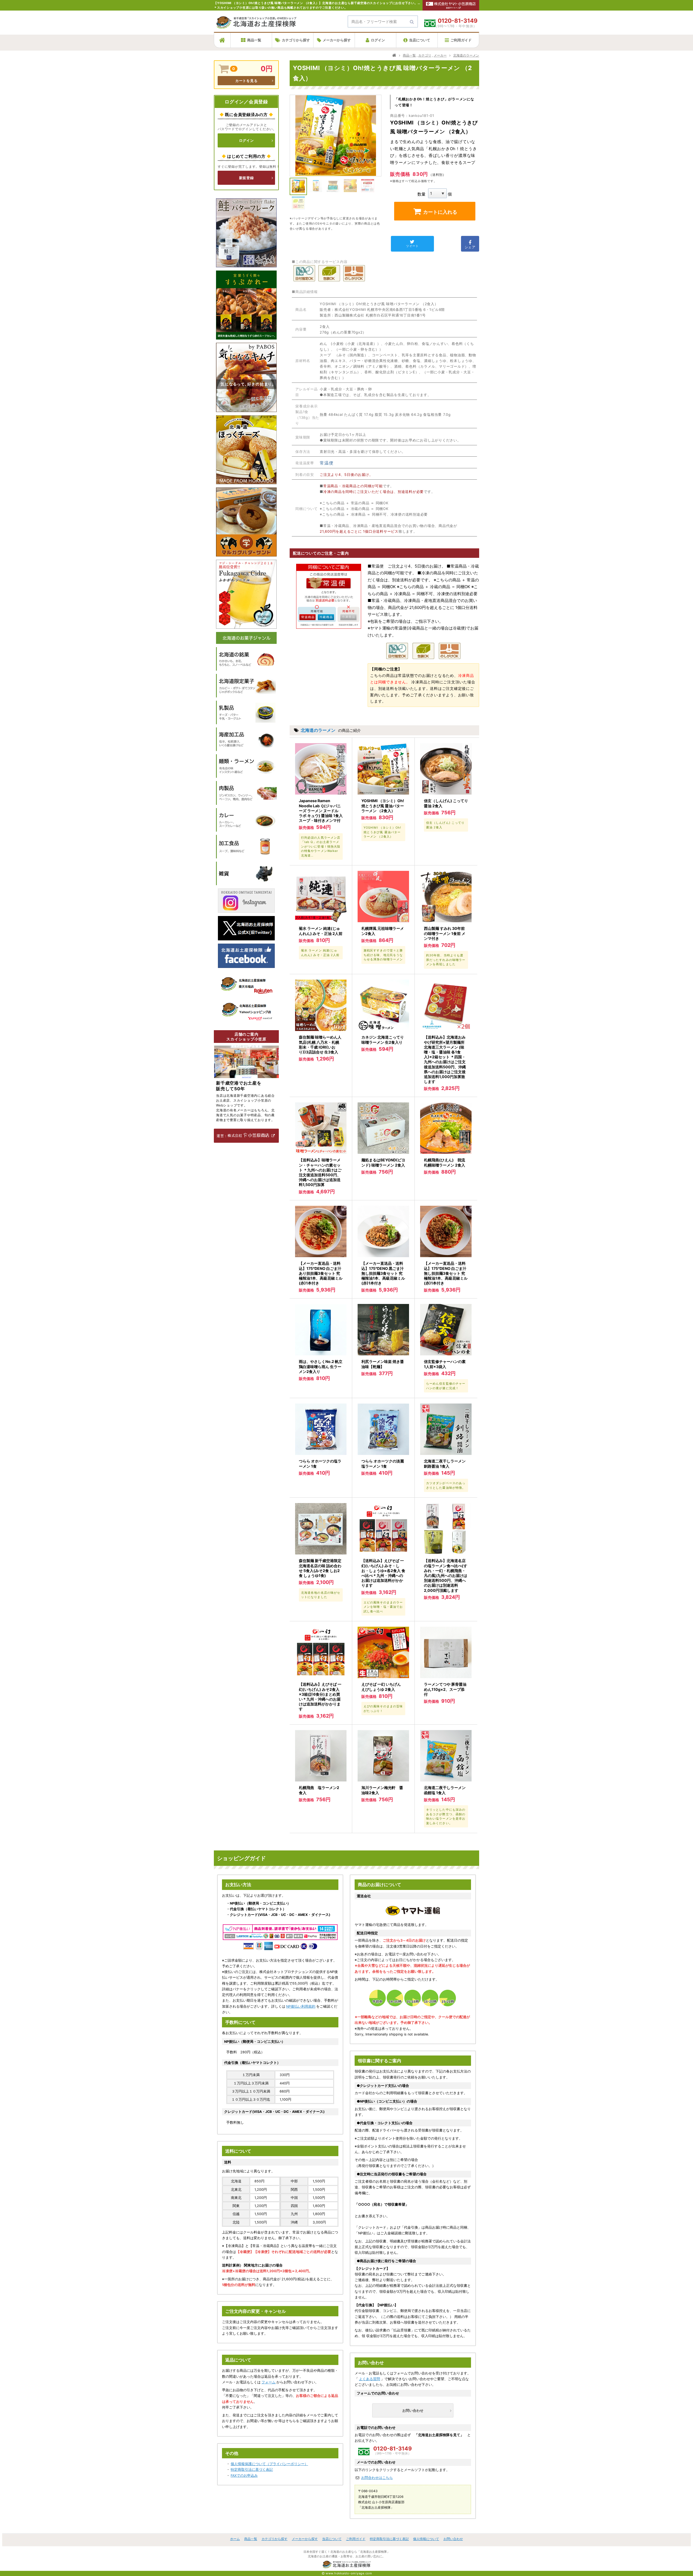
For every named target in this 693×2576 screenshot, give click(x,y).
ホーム (235, 2539)
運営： (222, 1136)
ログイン (378, 40)
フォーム (269, 2382)
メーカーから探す (337, 40)
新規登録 (246, 178)
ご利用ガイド (461, 40)
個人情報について (426, 2539)
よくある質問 (370, 2379)
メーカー (440, 55)
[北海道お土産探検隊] (256, 26)
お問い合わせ (413, 2410)
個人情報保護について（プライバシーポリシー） (269, 2464)
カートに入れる (440, 212)
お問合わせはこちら (377, 2478)
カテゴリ (425, 55)
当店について (420, 40)
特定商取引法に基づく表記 (252, 2470)
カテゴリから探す (296, 40)
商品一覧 (254, 40)
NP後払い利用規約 (301, 2006)
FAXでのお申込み (244, 2475)
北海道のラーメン (466, 55)
